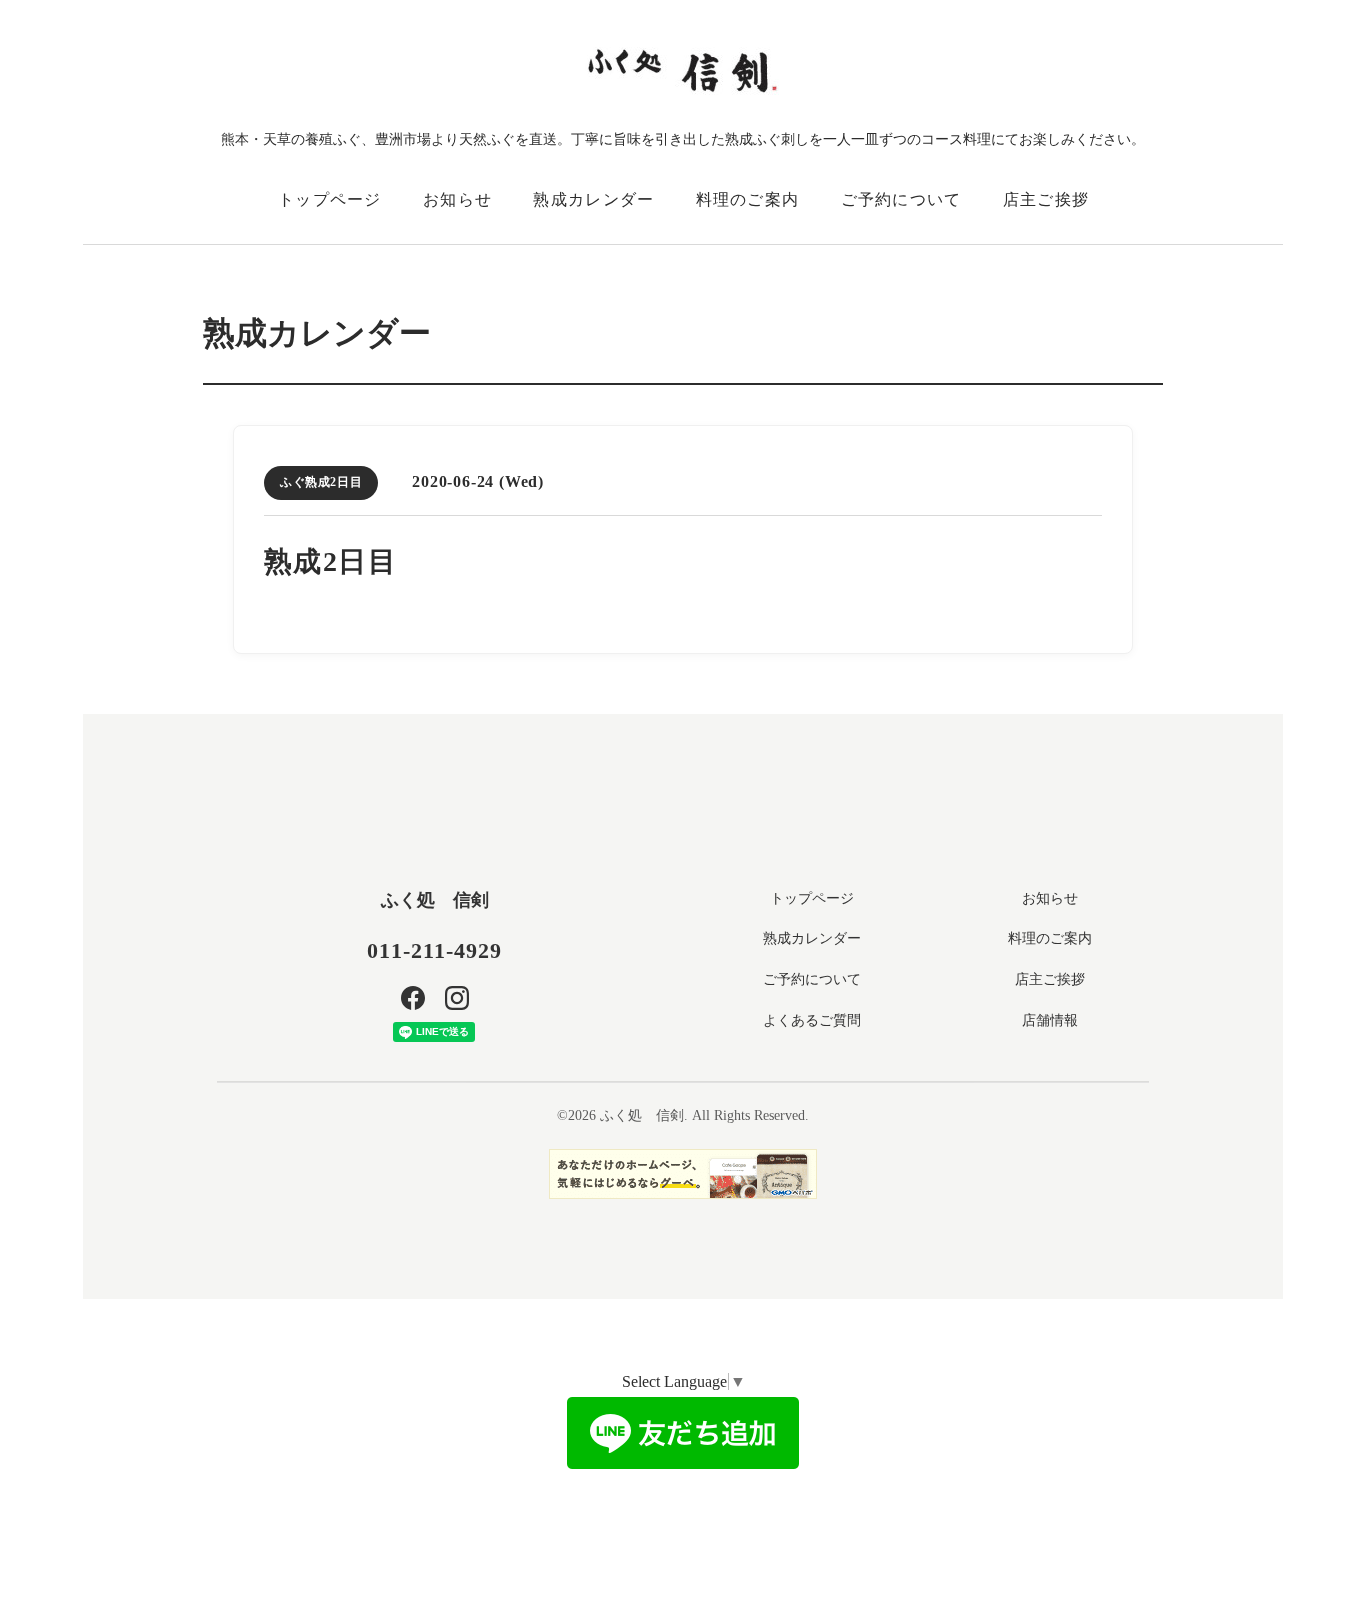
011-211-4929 (434, 950)
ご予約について (901, 199)
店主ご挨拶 (1046, 199)
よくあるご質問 (812, 1020)
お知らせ (457, 199)
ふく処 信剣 (435, 900)
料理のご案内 (748, 199)
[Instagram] (457, 998)
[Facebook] (413, 998)
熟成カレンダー (593, 199)
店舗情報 (1050, 1020)
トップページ (330, 199)
